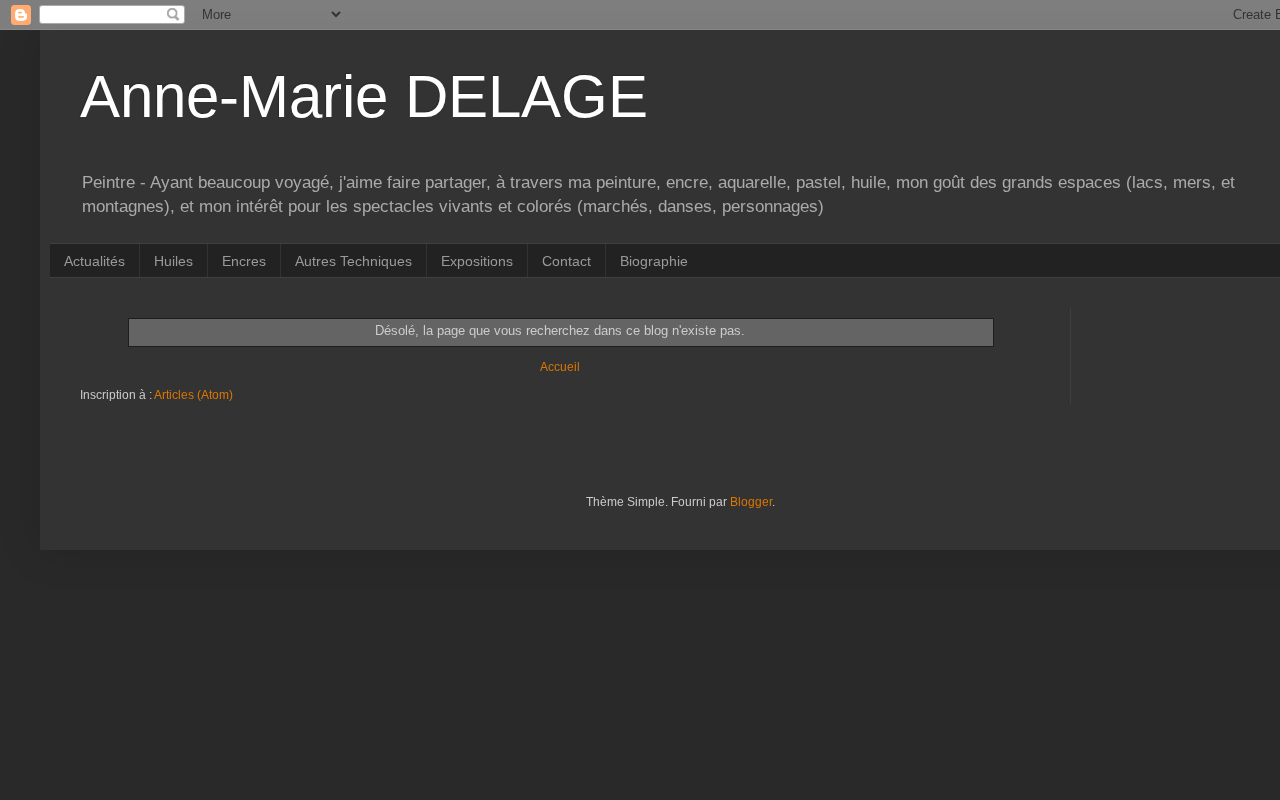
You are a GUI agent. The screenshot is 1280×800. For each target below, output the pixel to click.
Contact (566, 261)
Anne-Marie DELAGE (364, 96)
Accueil (560, 367)
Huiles (173, 261)
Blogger (751, 502)
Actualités (94, 261)
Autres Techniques (353, 261)
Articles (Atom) (193, 395)
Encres (244, 261)
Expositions (477, 261)
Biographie (654, 261)
